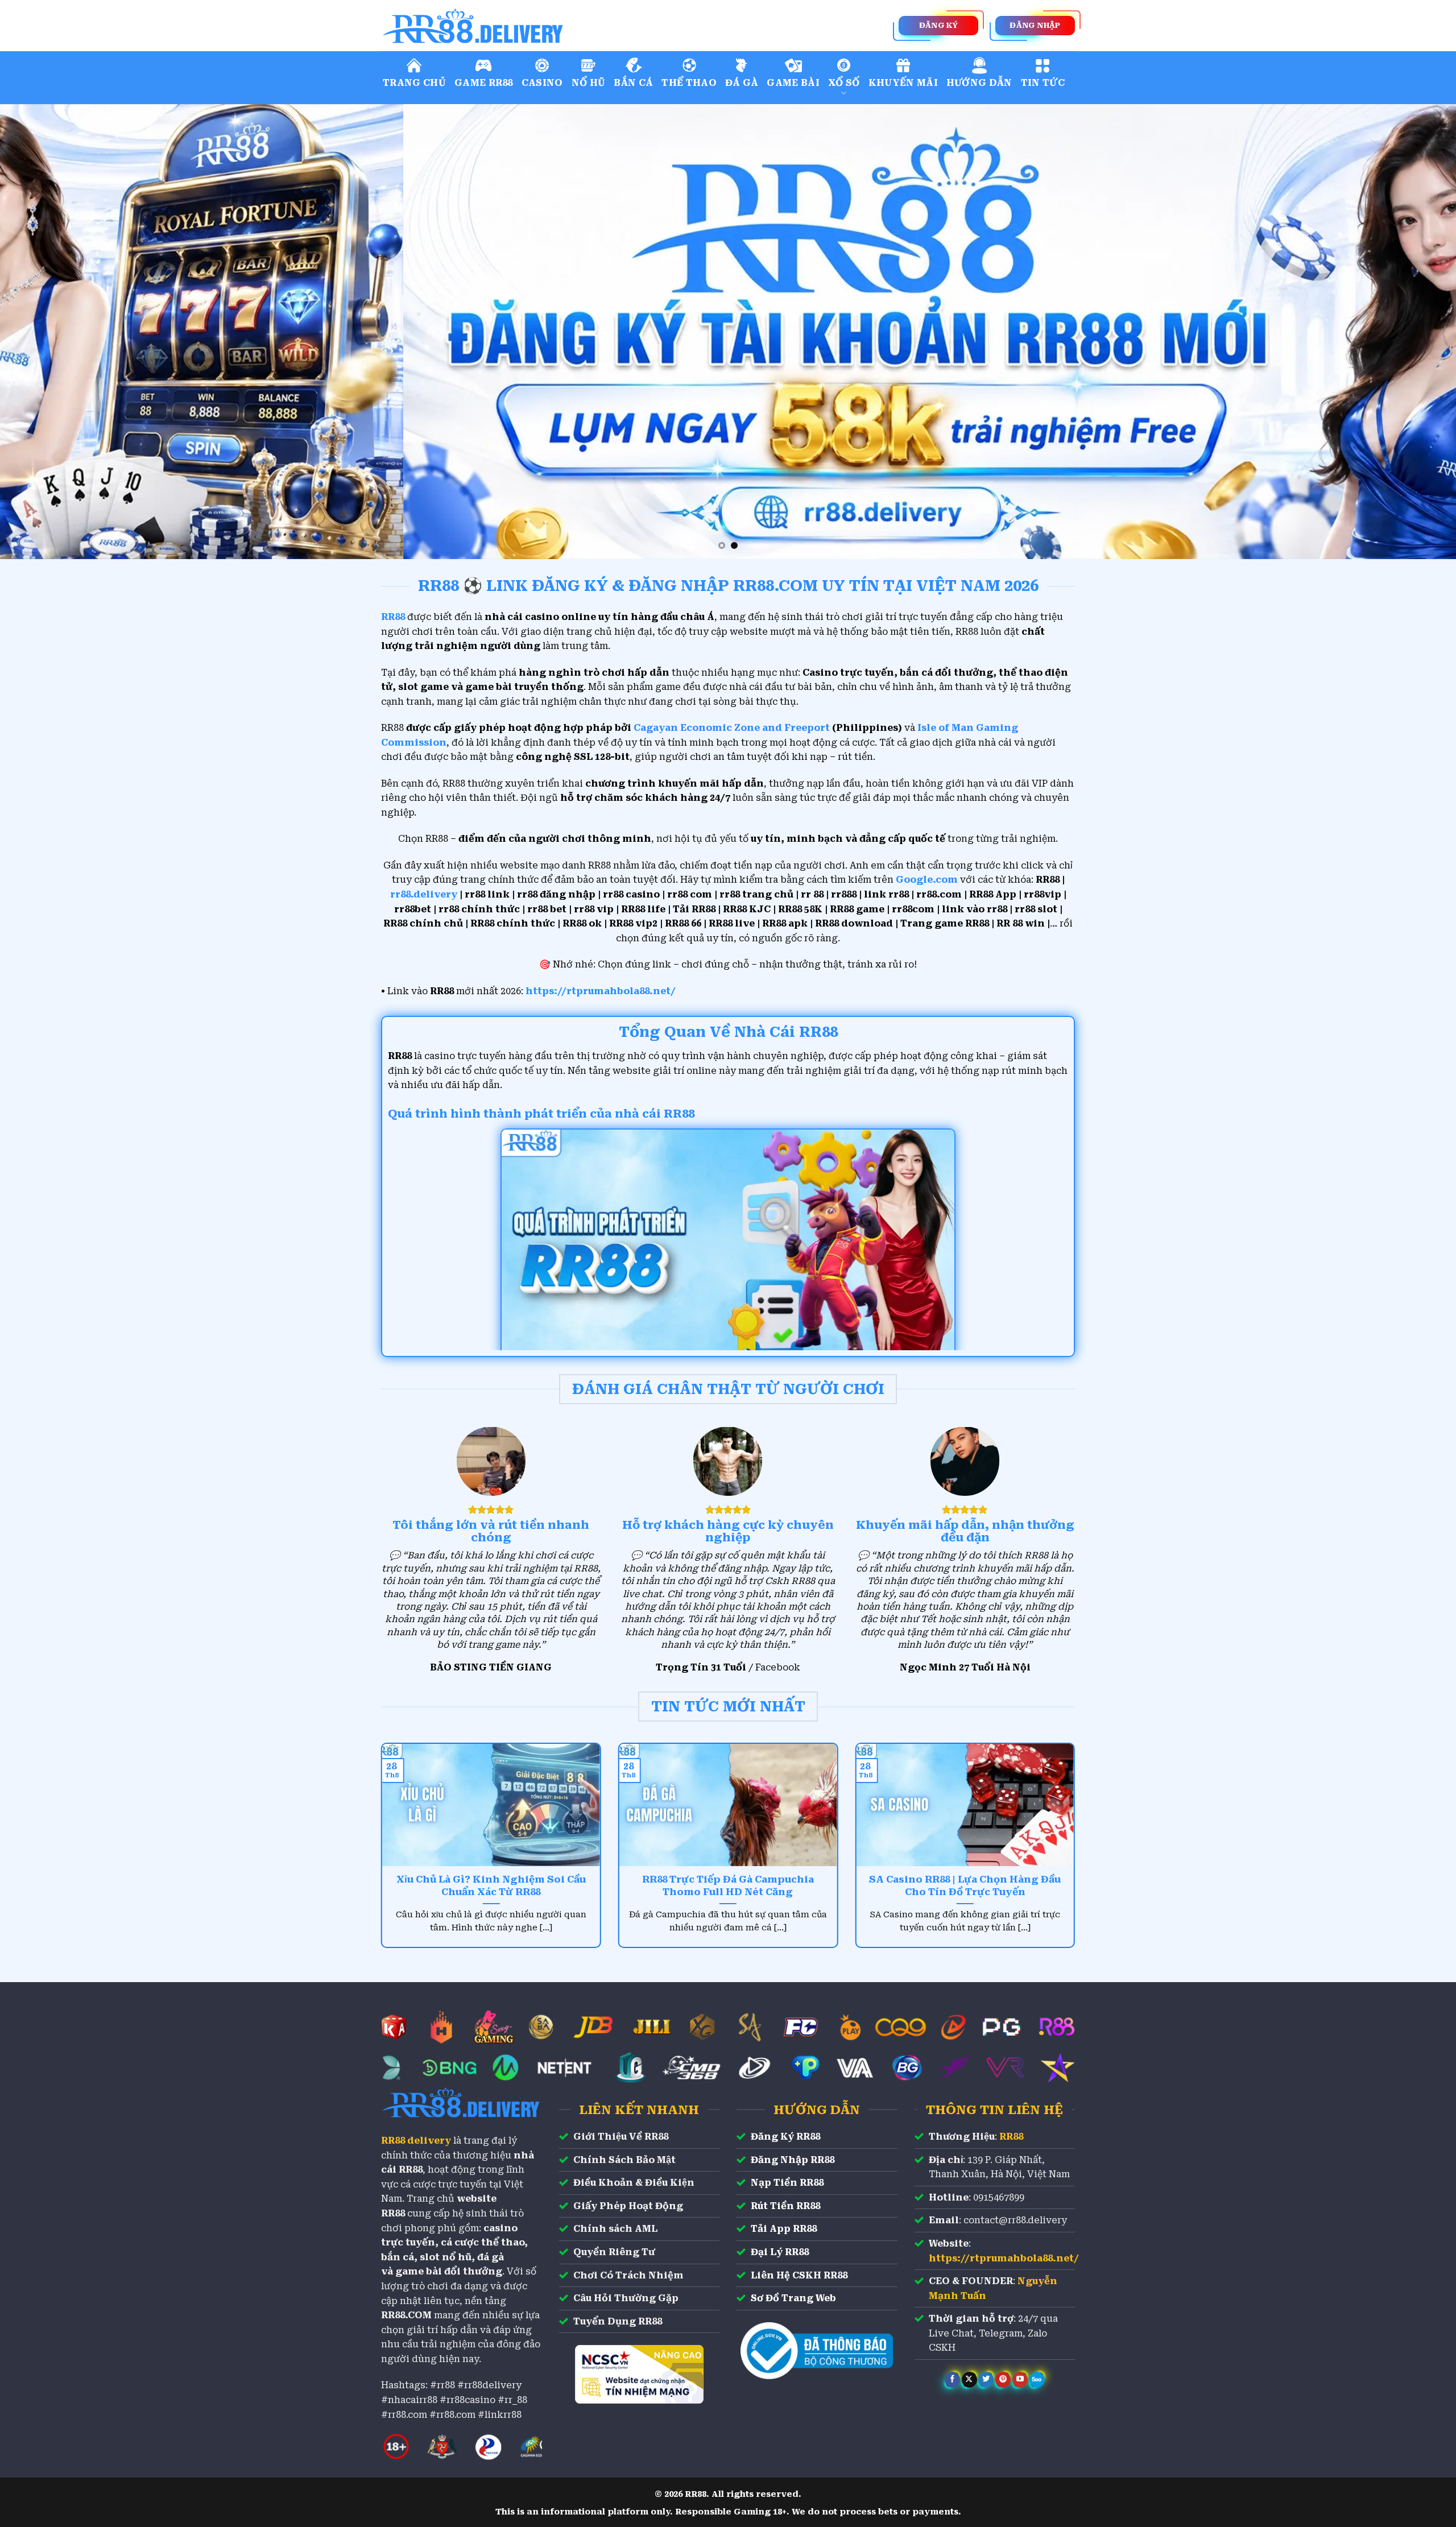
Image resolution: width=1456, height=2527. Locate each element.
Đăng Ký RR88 (785, 2137)
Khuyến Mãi (903, 83)
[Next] (1413, 332)
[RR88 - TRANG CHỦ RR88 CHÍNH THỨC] (523, 26)
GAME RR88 (484, 83)
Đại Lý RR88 (780, 2252)
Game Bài (793, 83)
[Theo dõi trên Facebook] (952, 2380)
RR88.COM (406, 2315)
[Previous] (43, 332)
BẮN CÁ (633, 83)
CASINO (542, 83)
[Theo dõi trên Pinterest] (1003, 2380)
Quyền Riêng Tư (614, 2252)
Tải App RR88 (784, 2229)
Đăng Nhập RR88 (793, 2160)
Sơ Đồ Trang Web (793, 2298)
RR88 (1011, 2137)
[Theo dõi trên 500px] (1037, 2380)
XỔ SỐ (844, 83)
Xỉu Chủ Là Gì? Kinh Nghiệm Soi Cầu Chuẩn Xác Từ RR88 (491, 1886)
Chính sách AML (615, 2229)
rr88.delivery (424, 894)
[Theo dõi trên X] (969, 2380)
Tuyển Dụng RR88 (618, 2321)
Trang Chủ (414, 83)
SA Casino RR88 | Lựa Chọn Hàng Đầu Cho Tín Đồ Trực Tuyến (965, 1886)
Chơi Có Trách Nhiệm (628, 2275)
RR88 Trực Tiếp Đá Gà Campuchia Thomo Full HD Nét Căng (728, 1886)
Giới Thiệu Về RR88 (621, 2137)
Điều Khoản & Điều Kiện (634, 2183)
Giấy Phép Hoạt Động (628, 2206)
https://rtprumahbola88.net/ (601, 991)
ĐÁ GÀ (742, 83)
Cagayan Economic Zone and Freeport (732, 728)
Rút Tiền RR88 (785, 2206)
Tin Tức (1043, 83)
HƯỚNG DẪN (979, 83)
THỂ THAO (689, 83)
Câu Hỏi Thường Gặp (626, 2298)
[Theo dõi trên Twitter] (986, 2380)
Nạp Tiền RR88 (787, 2183)
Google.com (927, 880)
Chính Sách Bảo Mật (624, 2160)
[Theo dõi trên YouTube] (1020, 2380)
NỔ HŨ (589, 83)
